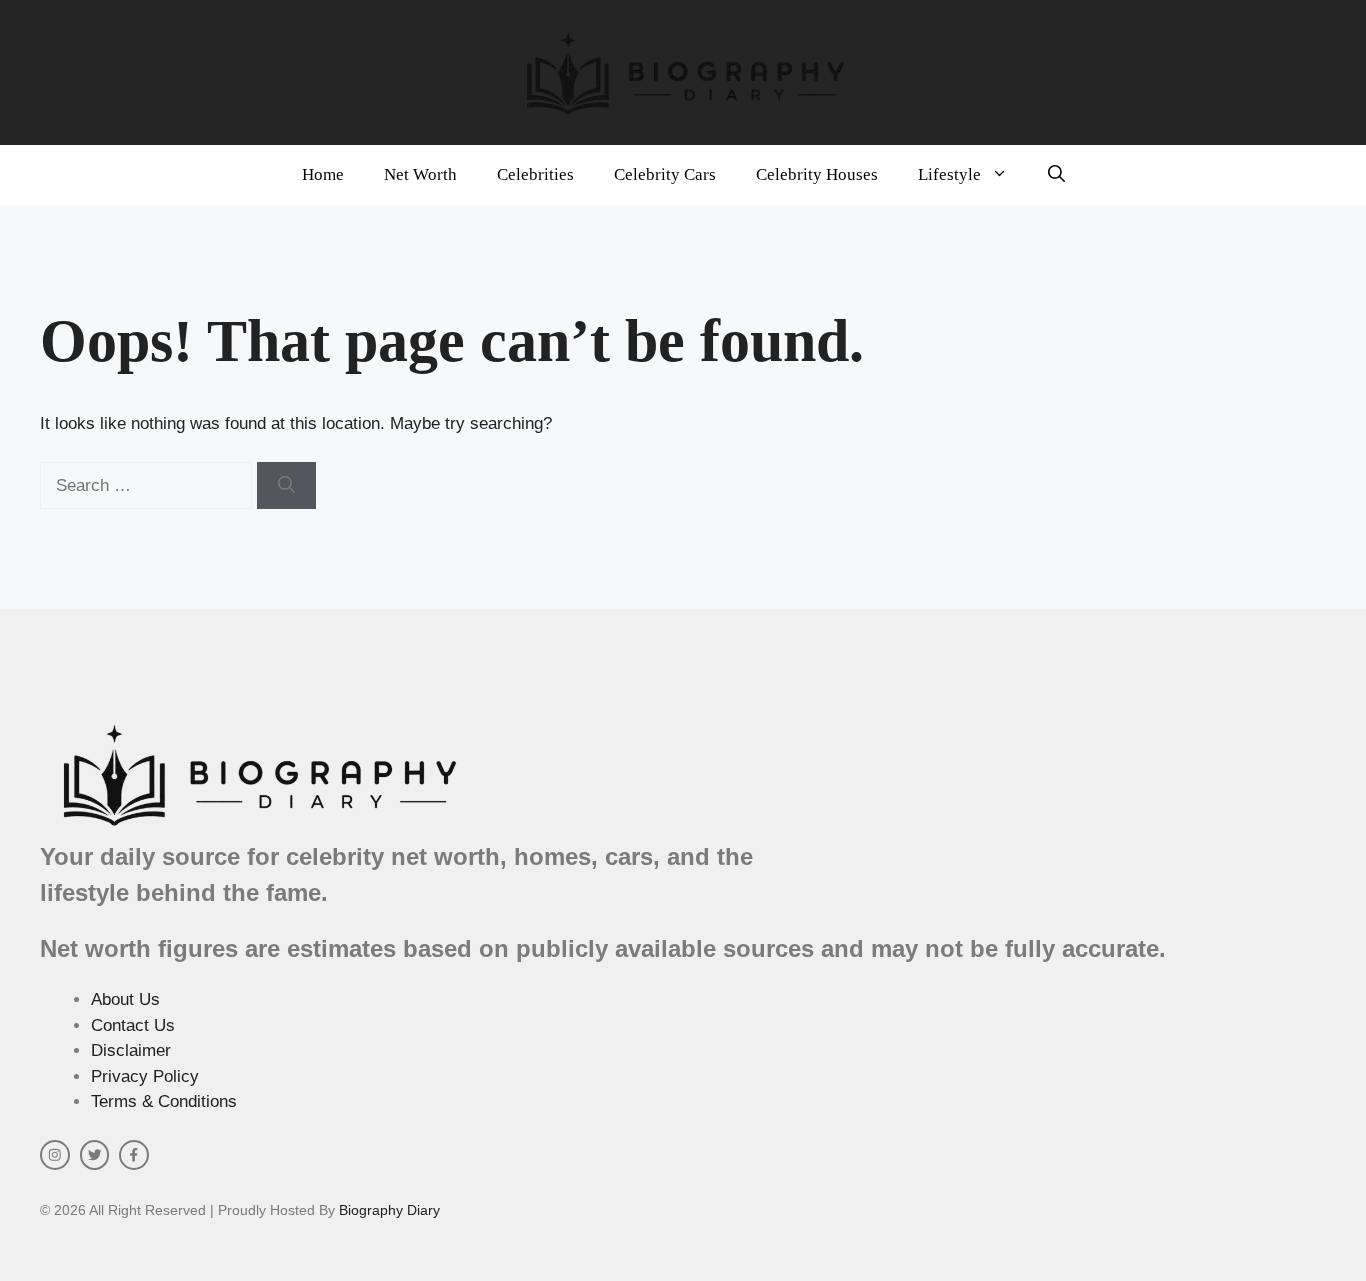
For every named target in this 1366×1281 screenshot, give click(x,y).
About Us (125, 999)
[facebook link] (134, 1155)
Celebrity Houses (817, 174)
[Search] (286, 486)
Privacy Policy (145, 1076)
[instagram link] (55, 1155)
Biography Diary (389, 1210)
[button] (1056, 175)
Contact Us (133, 1025)
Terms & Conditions (164, 1101)
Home (323, 174)
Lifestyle (949, 174)
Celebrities (535, 174)
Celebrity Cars (665, 174)
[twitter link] (95, 1155)
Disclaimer (131, 1050)
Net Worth (420, 174)
